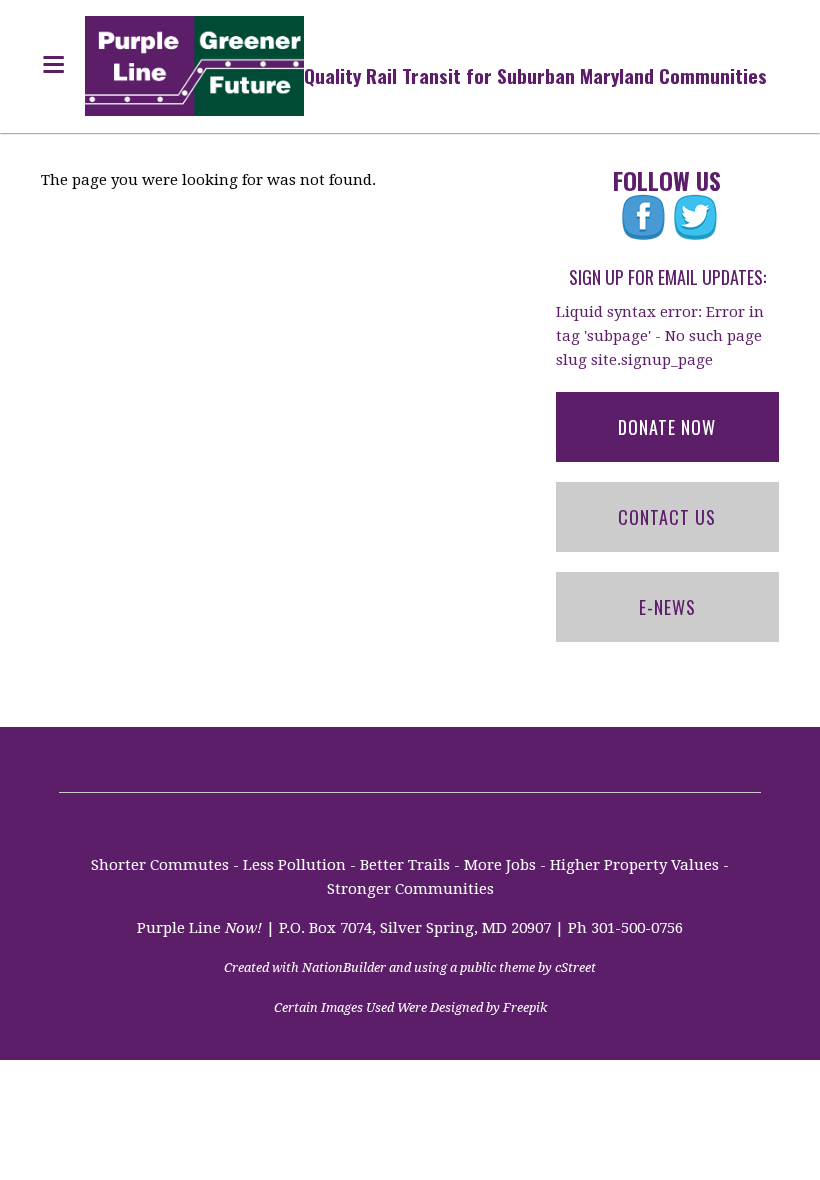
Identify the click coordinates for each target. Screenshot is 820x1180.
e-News (667, 607)
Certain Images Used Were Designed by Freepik (410, 1007)
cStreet (575, 967)
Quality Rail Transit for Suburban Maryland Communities (535, 75)
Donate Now (667, 427)
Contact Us (667, 517)
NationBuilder (344, 967)
